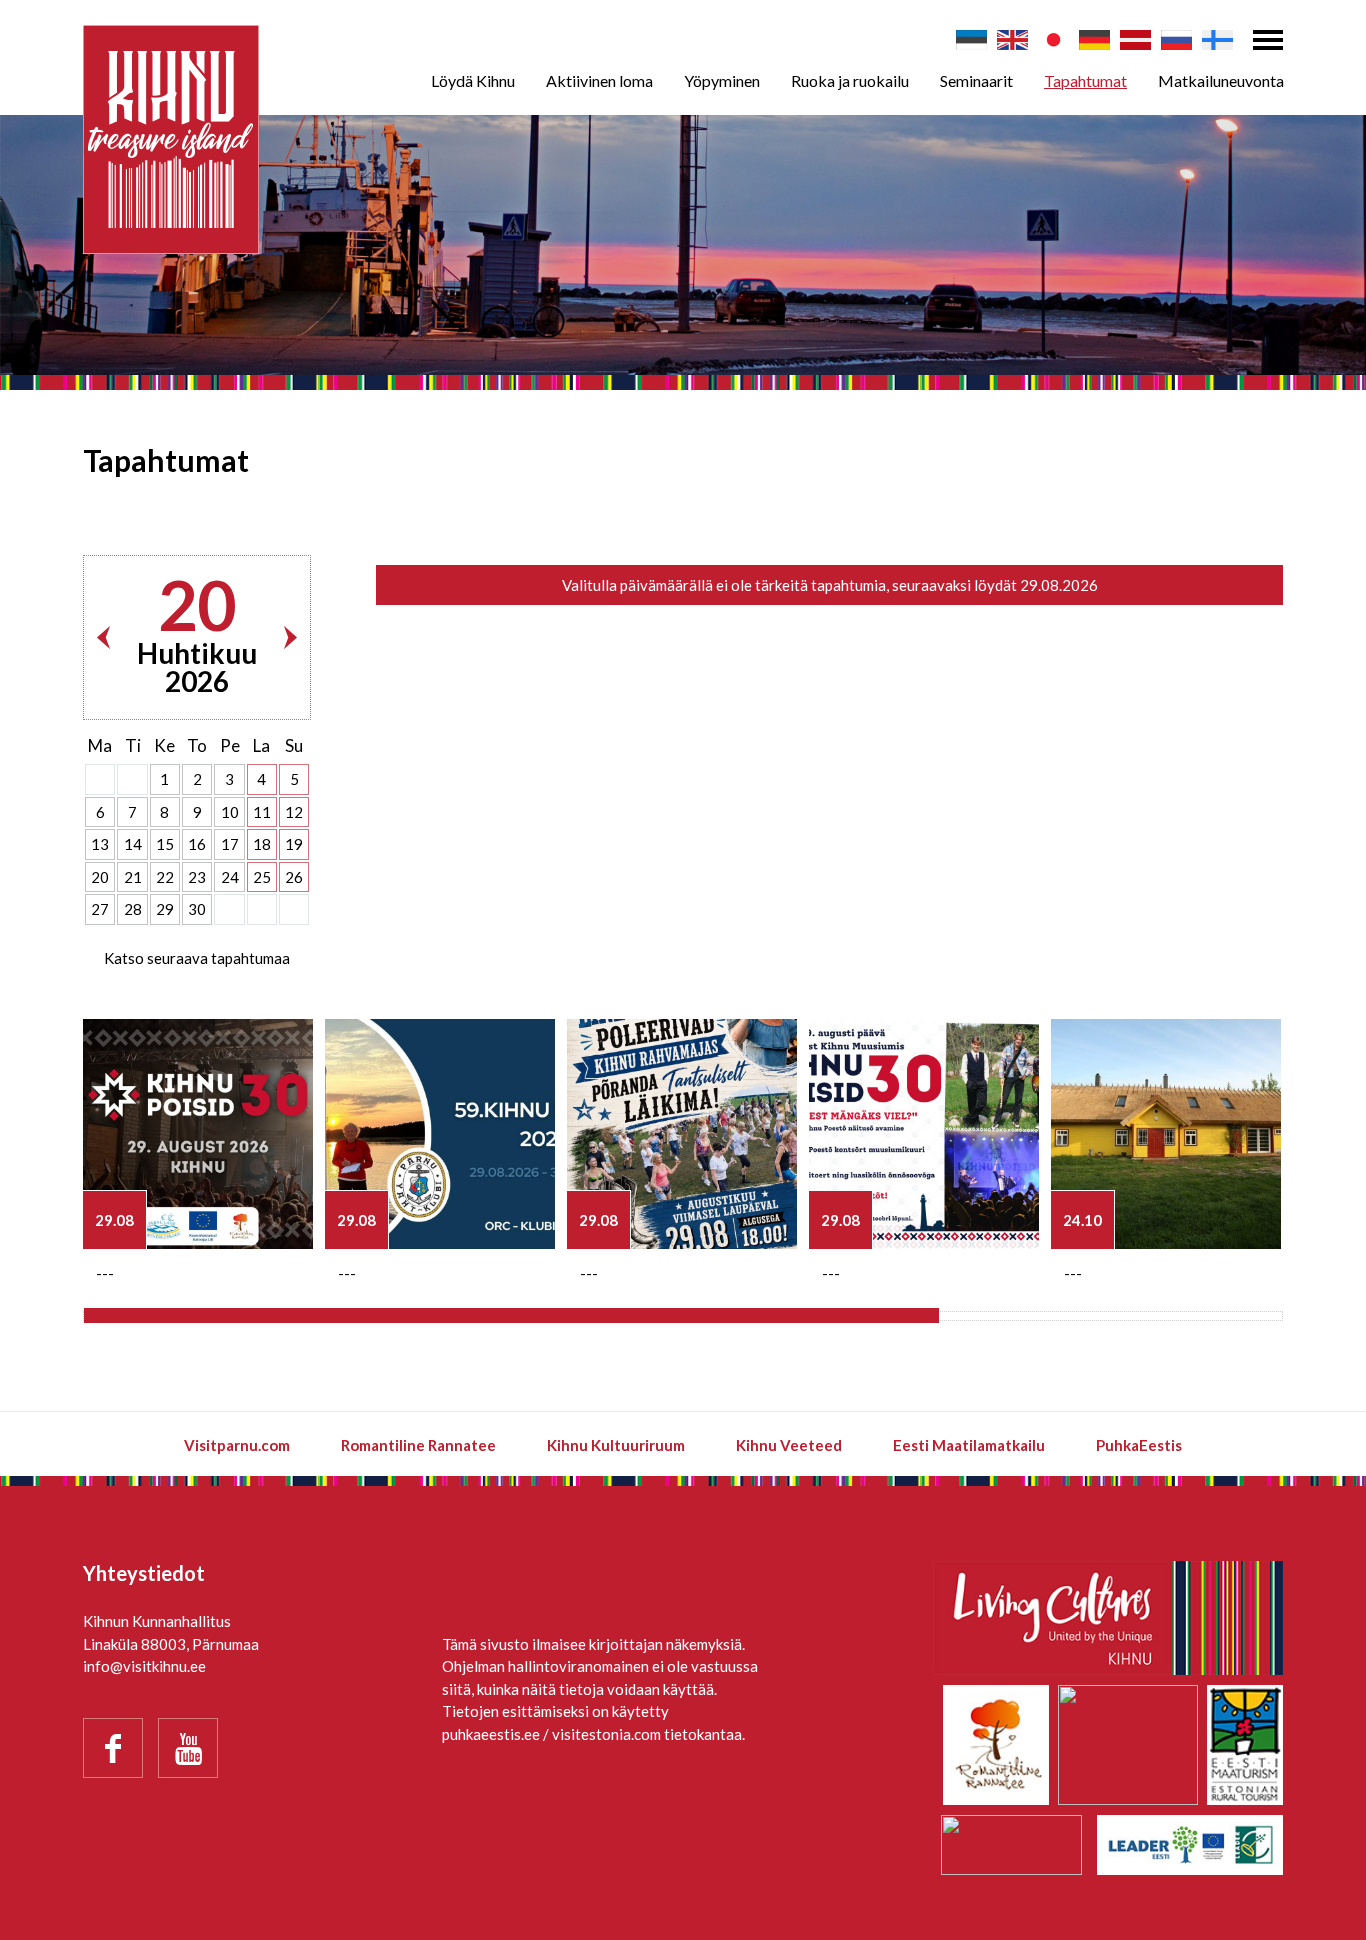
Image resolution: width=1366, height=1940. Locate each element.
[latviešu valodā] (1135, 40)
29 (165, 909)
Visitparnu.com (237, 1445)
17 (230, 844)
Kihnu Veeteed (789, 1445)
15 (165, 844)
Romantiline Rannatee (418, 1445)
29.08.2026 (1059, 585)
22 (165, 877)
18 (262, 844)
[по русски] (1176, 40)
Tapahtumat (1085, 80)
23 (197, 877)
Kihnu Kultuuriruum (616, 1445)
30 (197, 909)
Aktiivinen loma (599, 80)
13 (100, 844)
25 (262, 877)
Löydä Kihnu (473, 80)
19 (294, 844)
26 (294, 877)
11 (262, 812)
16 (197, 844)
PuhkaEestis (1139, 1445)
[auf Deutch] (1094, 40)
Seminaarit (976, 80)
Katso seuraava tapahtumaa (197, 958)
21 (133, 877)
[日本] (1053, 40)
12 (294, 812)
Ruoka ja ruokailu (850, 80)
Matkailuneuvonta (1221, 80)
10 (230, 812)
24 (230, 877)
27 (100, 909)
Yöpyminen (722, 80)
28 (133, 909)
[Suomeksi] (1217, 40)
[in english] (1012, 40)
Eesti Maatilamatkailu (969, 1445)
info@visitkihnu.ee (144, 1666)
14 (133, 844)
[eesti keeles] (971, 40)
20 (100, 877)
